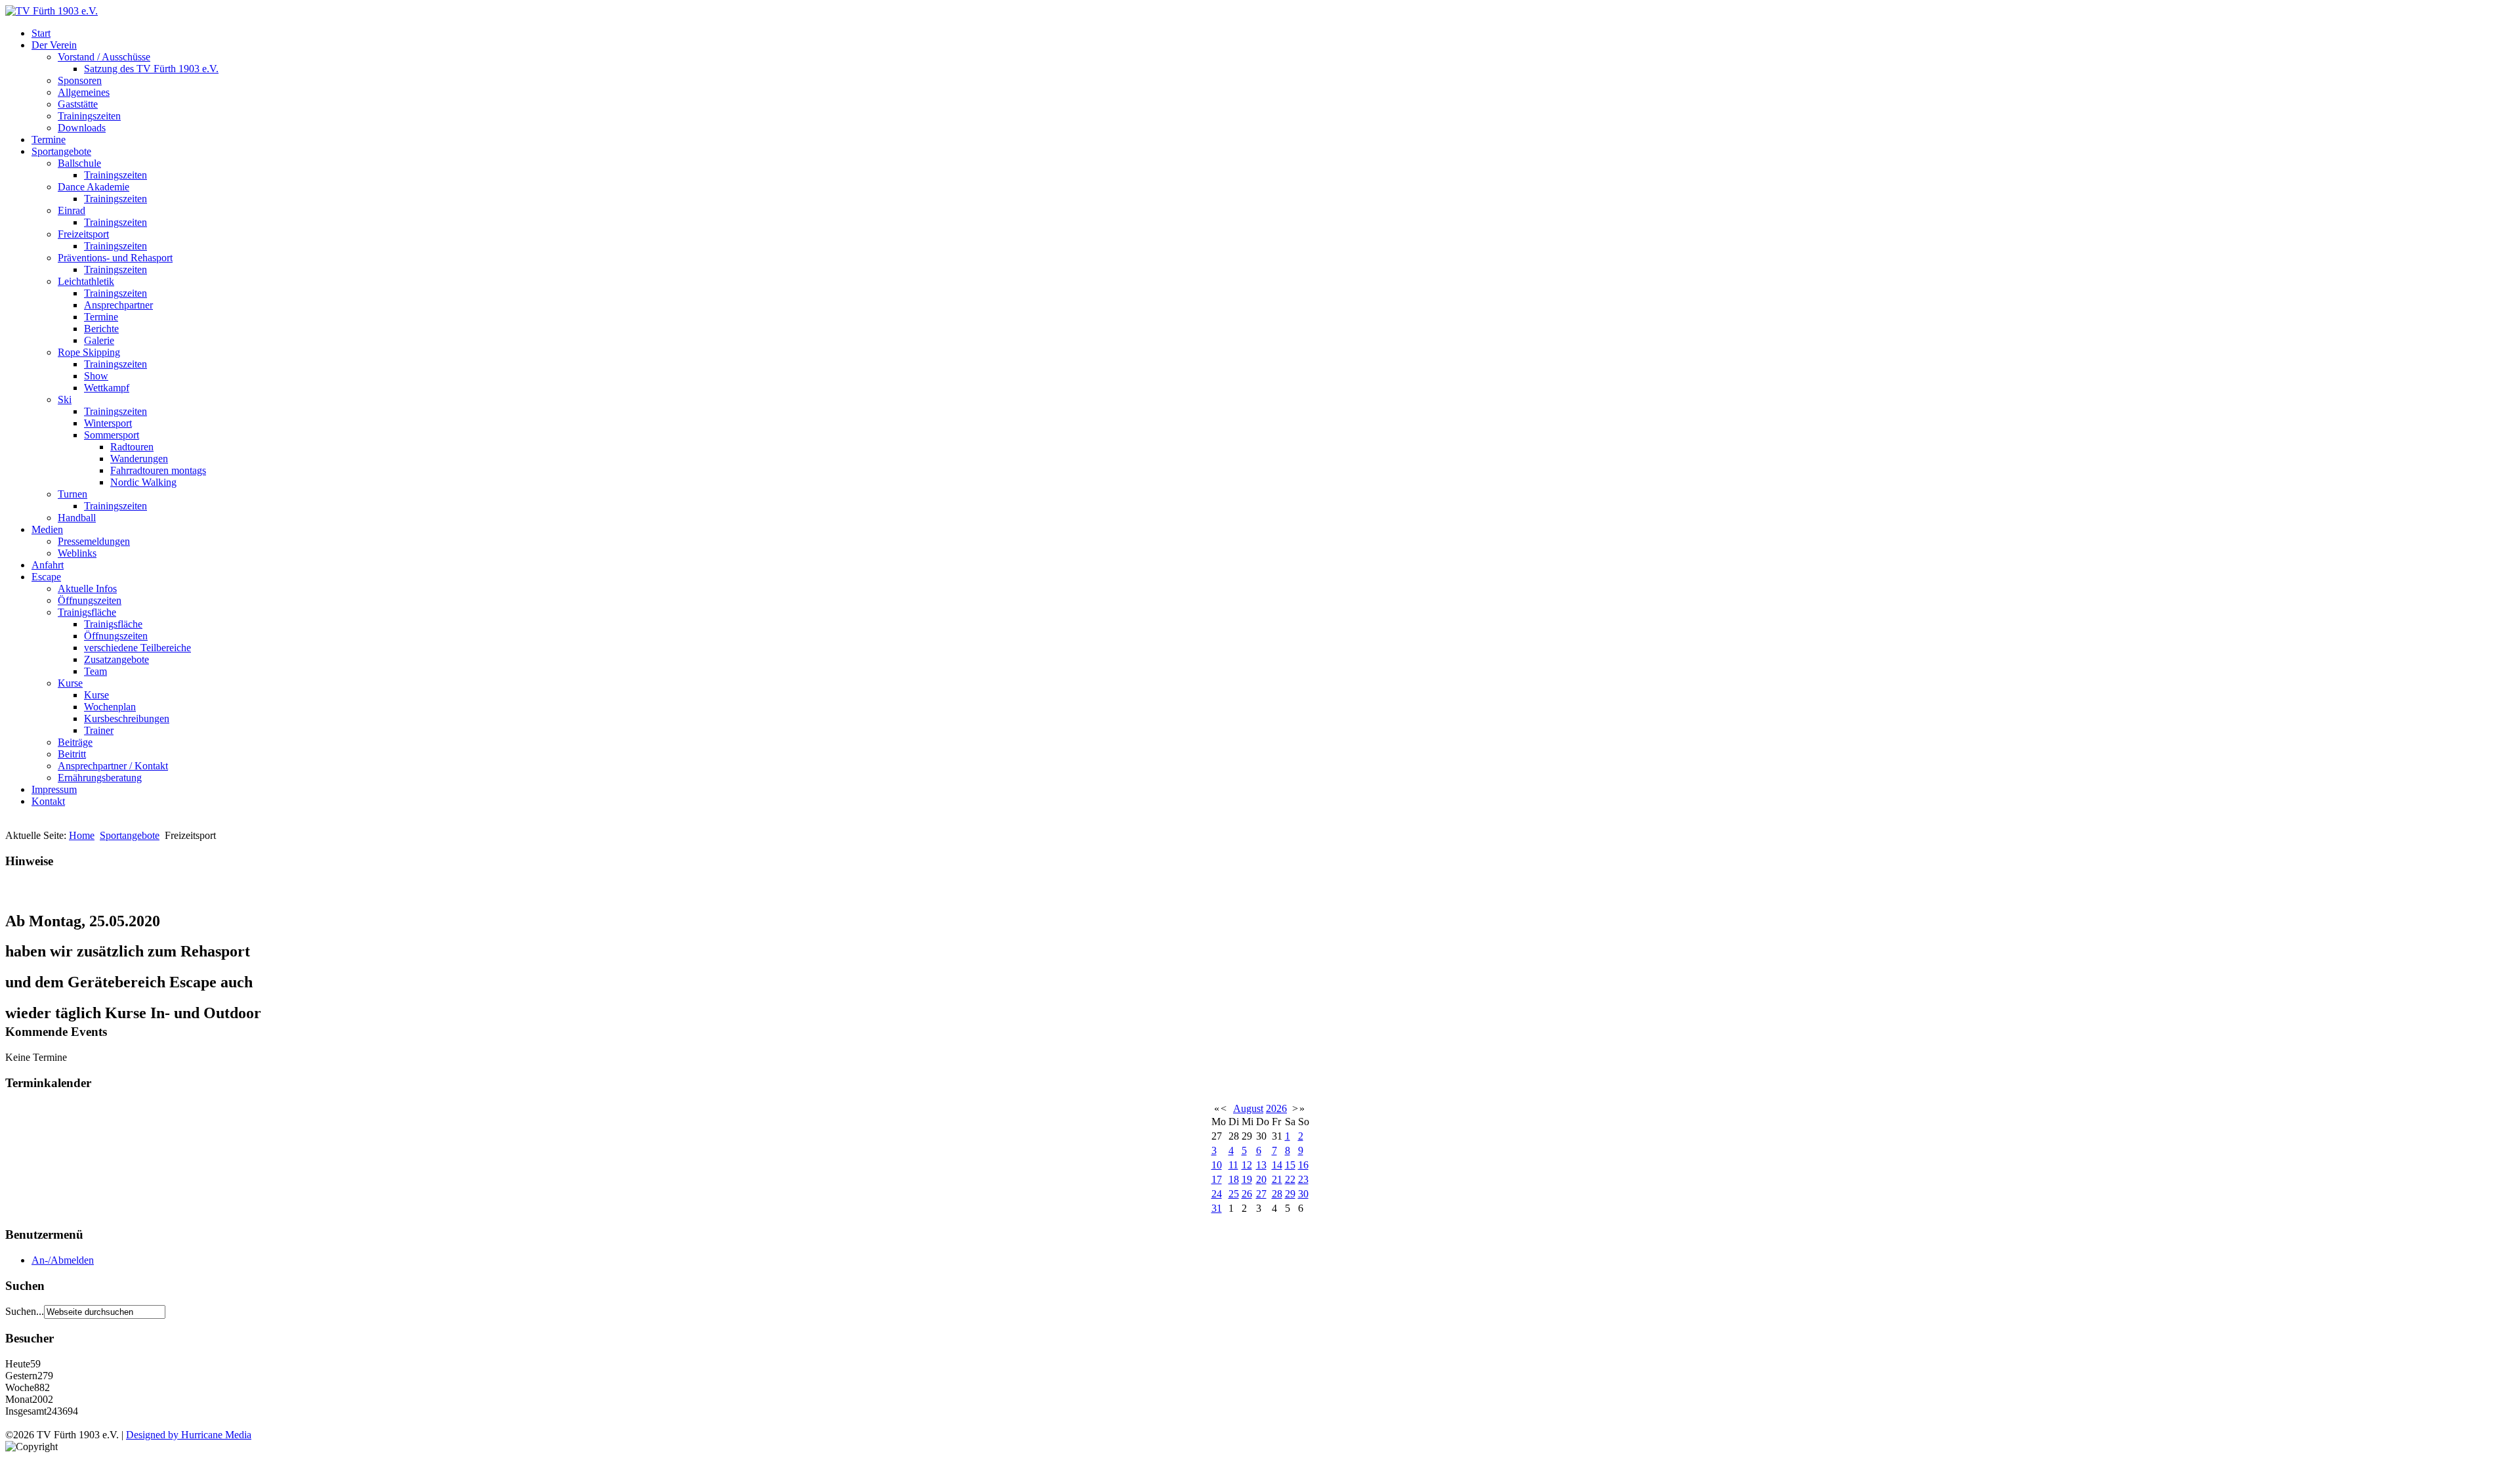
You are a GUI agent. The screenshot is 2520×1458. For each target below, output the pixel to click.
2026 (1276, 1108)
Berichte (101, 329)
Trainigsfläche (87, 612)
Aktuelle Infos (87, 589)
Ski (65, 399)
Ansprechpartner (118, 305)
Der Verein (54, 45)
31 (1217, 1208)
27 (1261, 1194)
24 (1217, 1194)
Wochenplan (110, 707)
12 (1247, 1165)
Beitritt (72, 754)
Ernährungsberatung (100, 778)
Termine (49, 139)
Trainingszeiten (89, 116)
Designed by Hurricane (176, 1435)
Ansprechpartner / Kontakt (113, 766)
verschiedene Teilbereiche (137, 648)
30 (1303, 1194)
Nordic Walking (143, 482)
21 (1277, 1179)
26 (1247, 1194)
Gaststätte (78, 104)
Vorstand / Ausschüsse (104, 57)
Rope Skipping (89, 352)
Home (82, 835)
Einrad (72, 210)
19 (1247, 1179)
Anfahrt (48, 565)
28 (1277, 1194)
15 (1290, 1165)
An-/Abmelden (63, 1260)
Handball (77, 518)
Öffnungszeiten (90, 600)
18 (1234, 1179)
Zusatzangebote (116, 659)
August (1248, 1108)
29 (1290, 1194)
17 (1217, 1179)
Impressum (54, 789)
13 (1261, 1165)
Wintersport (108, 423)
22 (1290, 1179)
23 (1303, 1179)
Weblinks (77, 553)
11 (1233, 1165)
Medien (47, 529)
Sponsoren (80, 80)
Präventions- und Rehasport (115, 258)
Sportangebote (61, 151)
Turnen (73, 494)
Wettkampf (107, 388)
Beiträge (75, 742)
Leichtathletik (86, 281)
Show (96, 376)
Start (41, 33)
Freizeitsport (83, 234)
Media (238, 1435)
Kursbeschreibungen (127, 718)
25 (1234, 1194)
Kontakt (48, 801)
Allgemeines (84, 92)
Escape (46, 577)
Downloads (82, 128)
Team (95, 671)
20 (1261, 1179)
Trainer (99, 730)
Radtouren (132, 447)
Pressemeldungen (94, 541)
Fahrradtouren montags (158, 470)
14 (1277, 1165)
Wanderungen (139, 459)
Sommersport (112, 435)
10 (1217, 1165)
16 (1303, 1165)
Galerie (99, 340)
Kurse (70, 683)
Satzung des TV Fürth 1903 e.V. (151, 69)
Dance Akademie (94, 187)
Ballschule (79, 163)
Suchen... (25, 1311)
